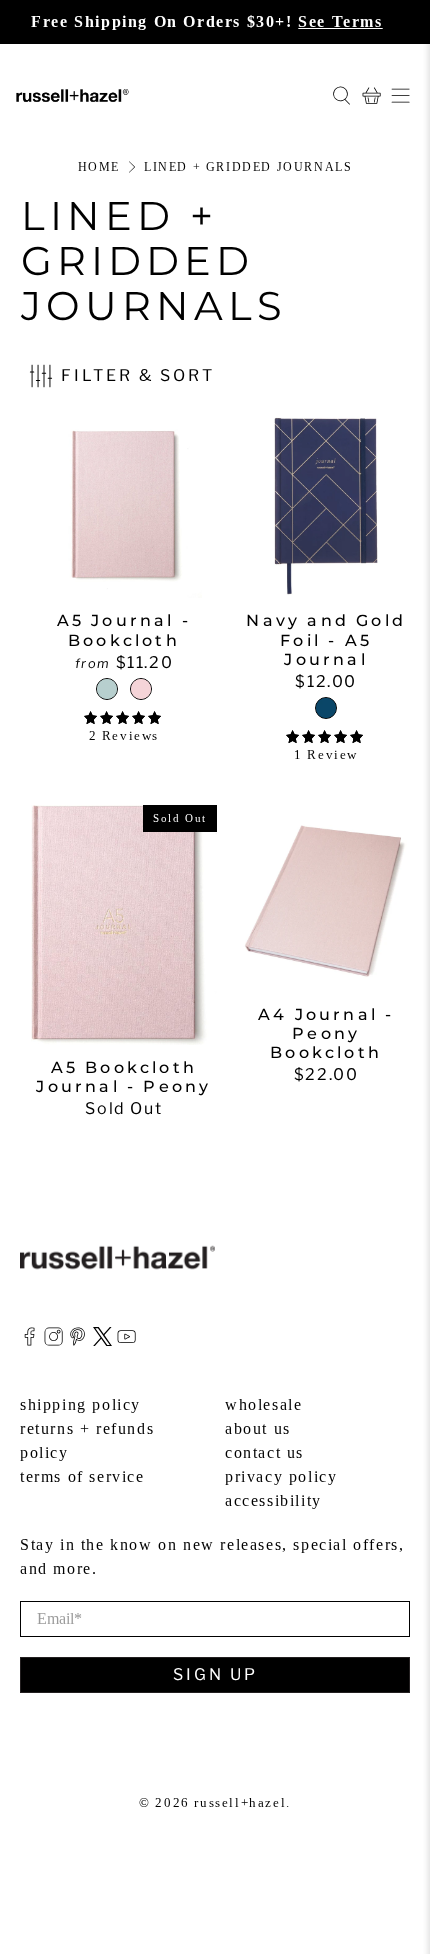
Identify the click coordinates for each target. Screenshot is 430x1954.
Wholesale (263, 1404)
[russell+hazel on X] (102, 1340)
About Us (258, 1428)
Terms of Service (82, 1476)
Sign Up (215, 1674)
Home (99, 167)
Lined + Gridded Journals (248, 167)
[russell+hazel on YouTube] (126, 1340)
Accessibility (273, 1500)
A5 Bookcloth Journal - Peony (123, 1077)
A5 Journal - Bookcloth (124, 630)
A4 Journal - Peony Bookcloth (326, 1033)
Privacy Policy (281, 1476)
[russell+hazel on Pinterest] (77, 1340)
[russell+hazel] (166, 95)
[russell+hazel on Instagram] (53, 1340)
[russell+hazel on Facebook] (29, 1340)
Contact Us (264, 1452)
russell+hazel (240, 1802)
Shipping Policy (80, 1404)
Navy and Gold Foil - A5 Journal (326, 639)
